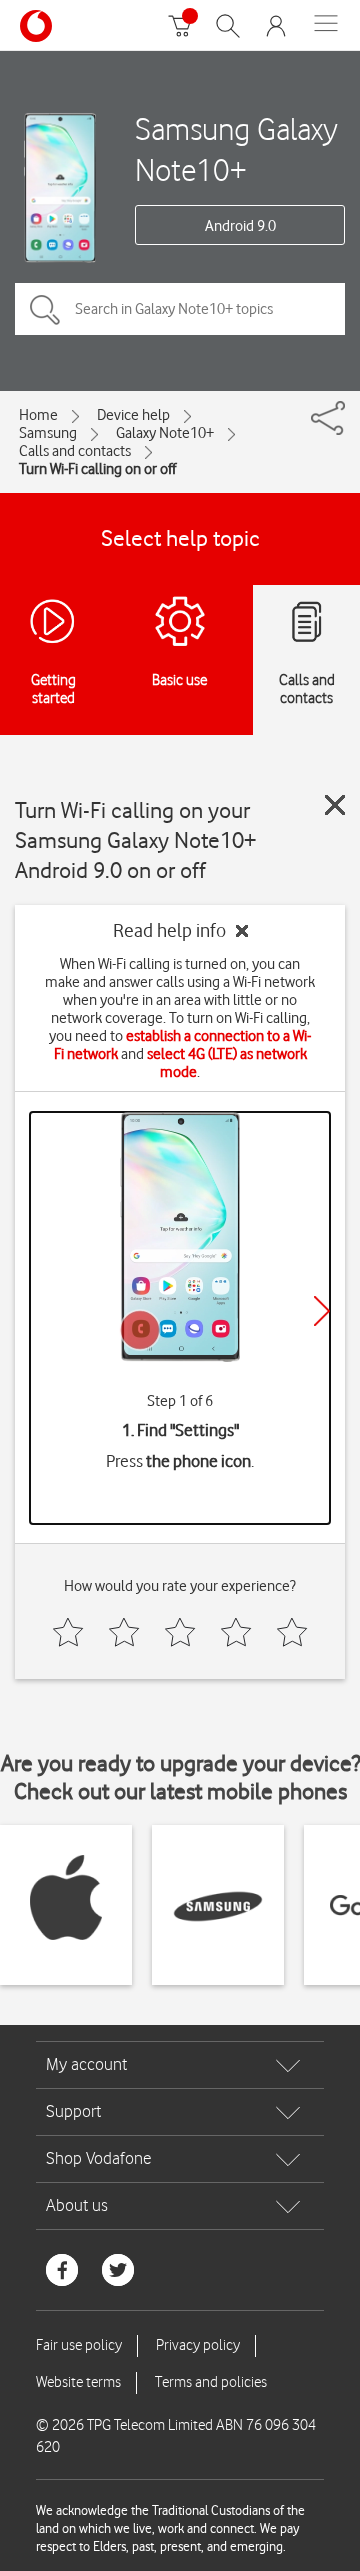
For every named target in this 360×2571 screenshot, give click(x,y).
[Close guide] (335, 805)
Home (38, 415)
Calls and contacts (75, 451)
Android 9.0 (240, 226)
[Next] (322, 1311)
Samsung (48, 433)
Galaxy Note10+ (165, 433)
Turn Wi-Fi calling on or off (97, 469)
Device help (133, 415)
